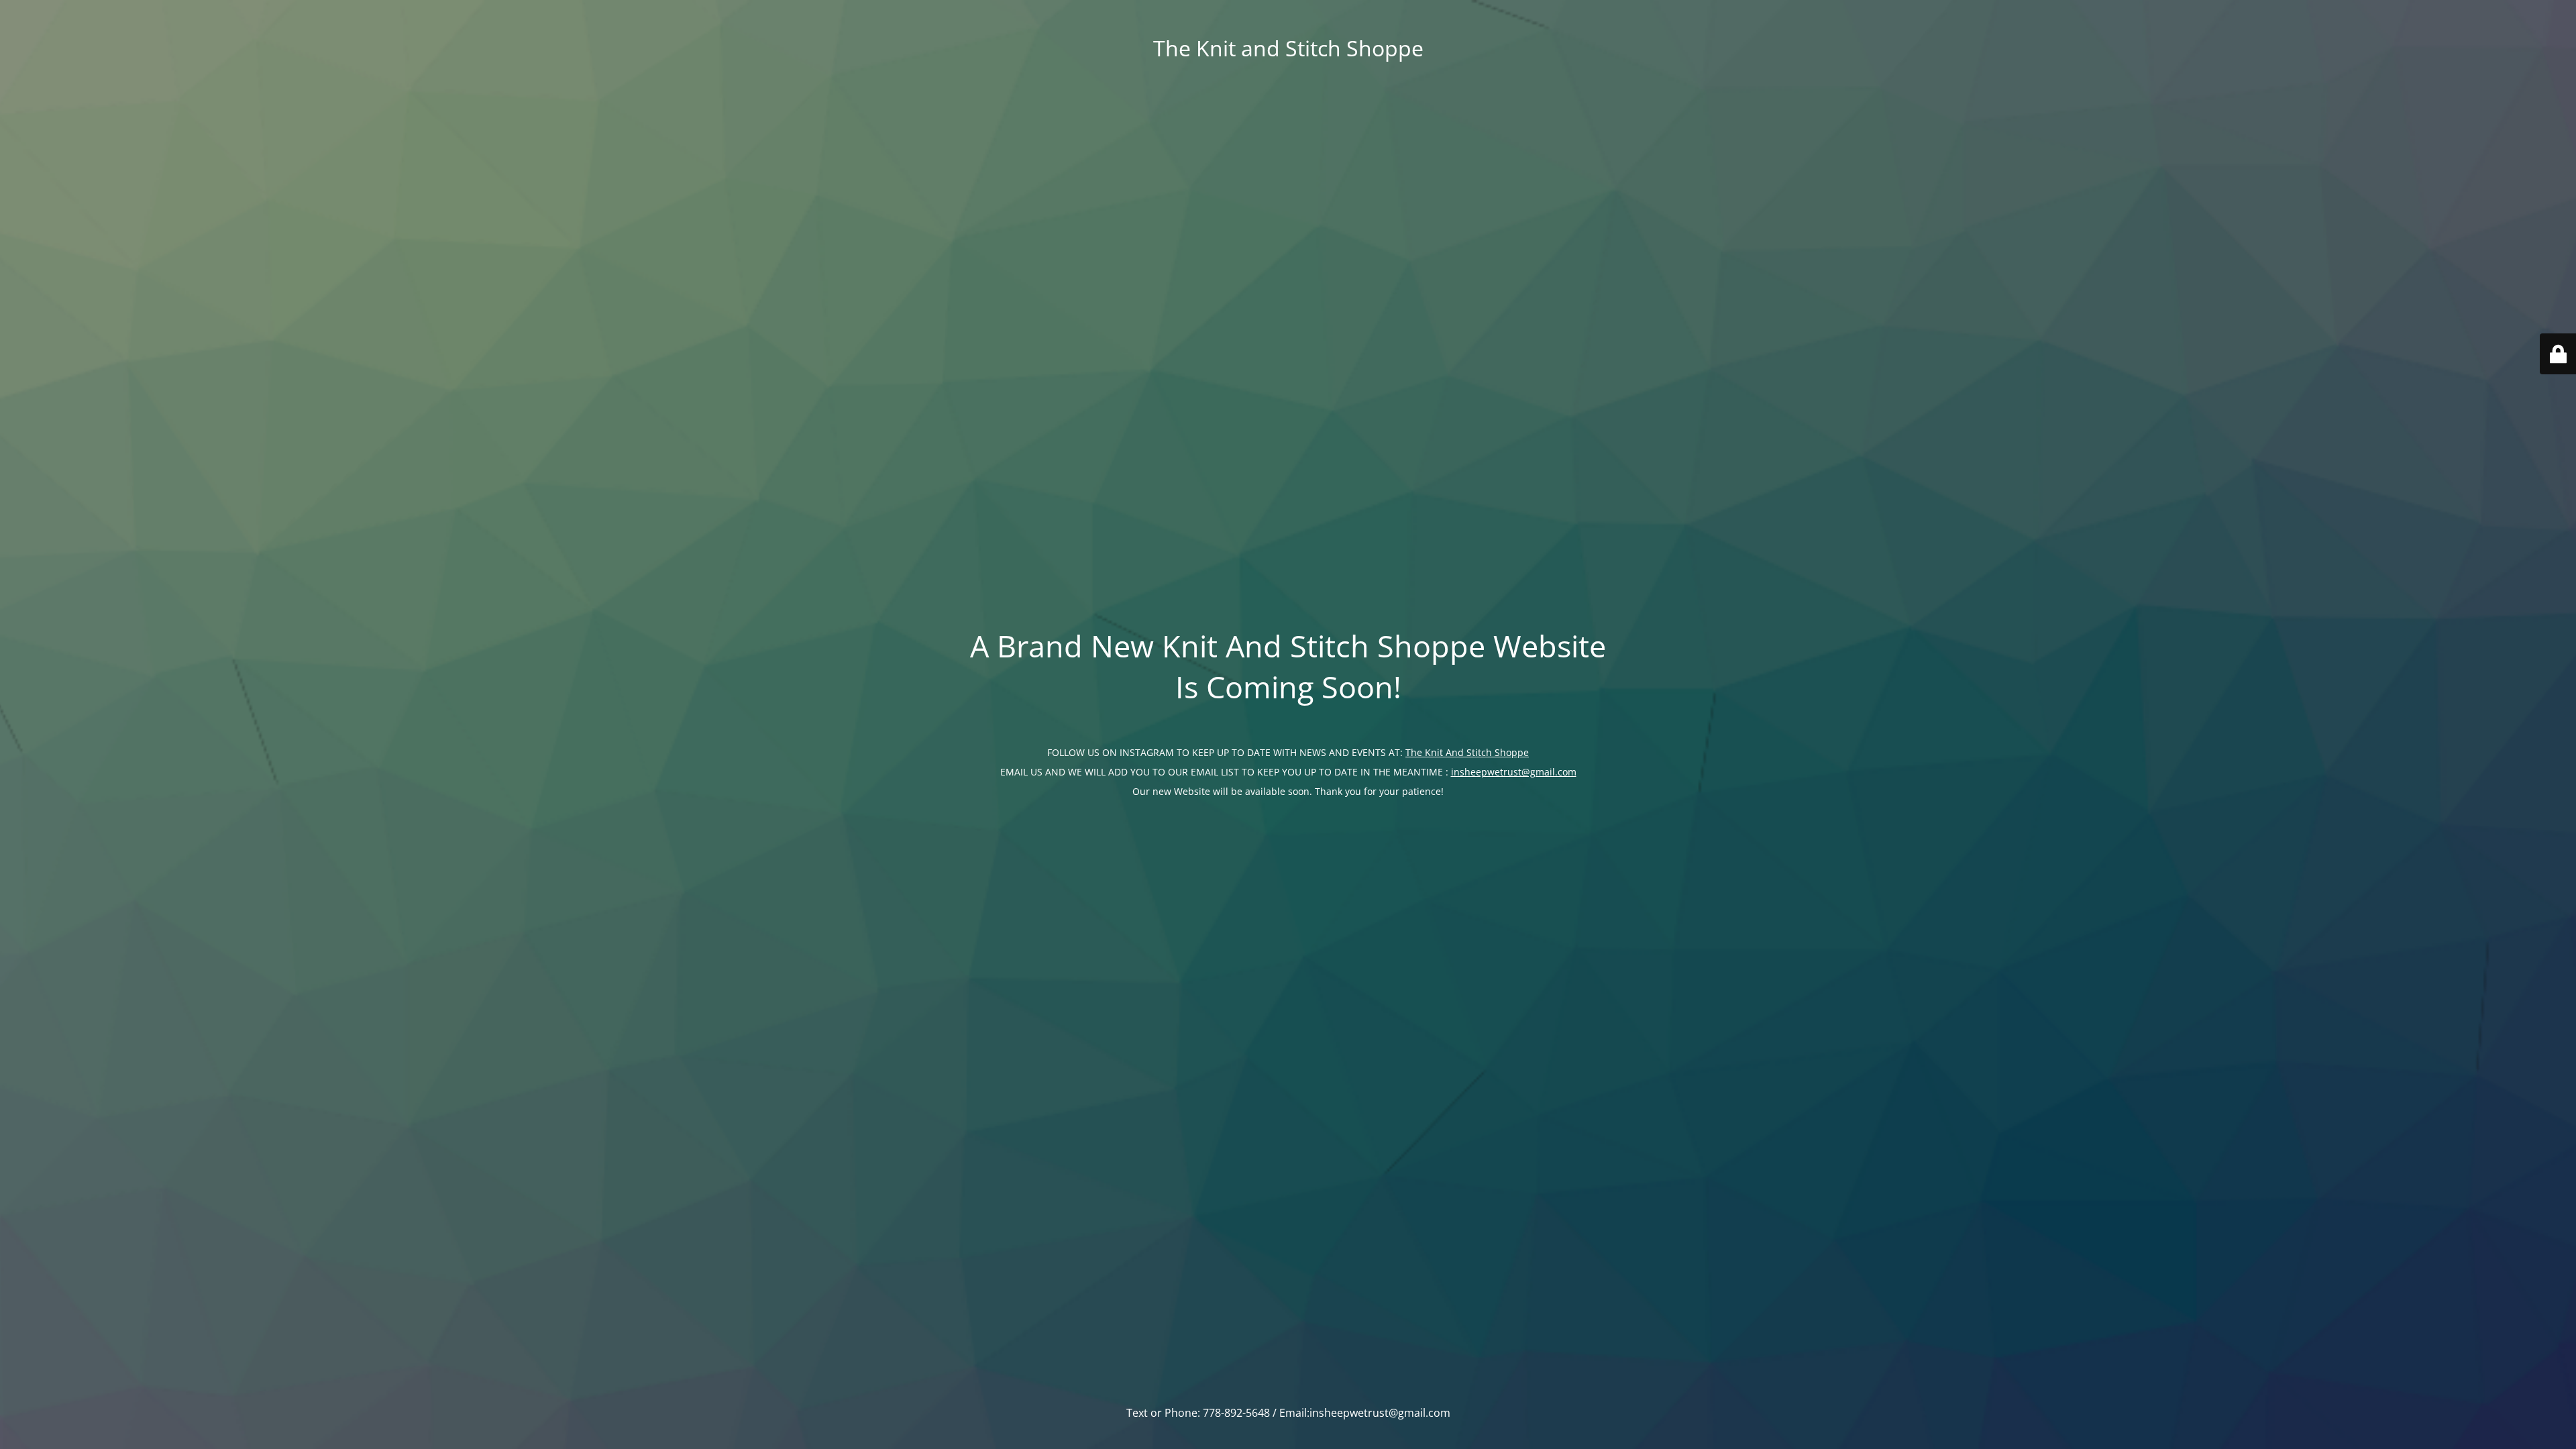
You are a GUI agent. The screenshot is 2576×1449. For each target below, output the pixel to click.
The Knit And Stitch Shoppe (1467, 752)
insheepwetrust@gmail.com (1514, 772)
